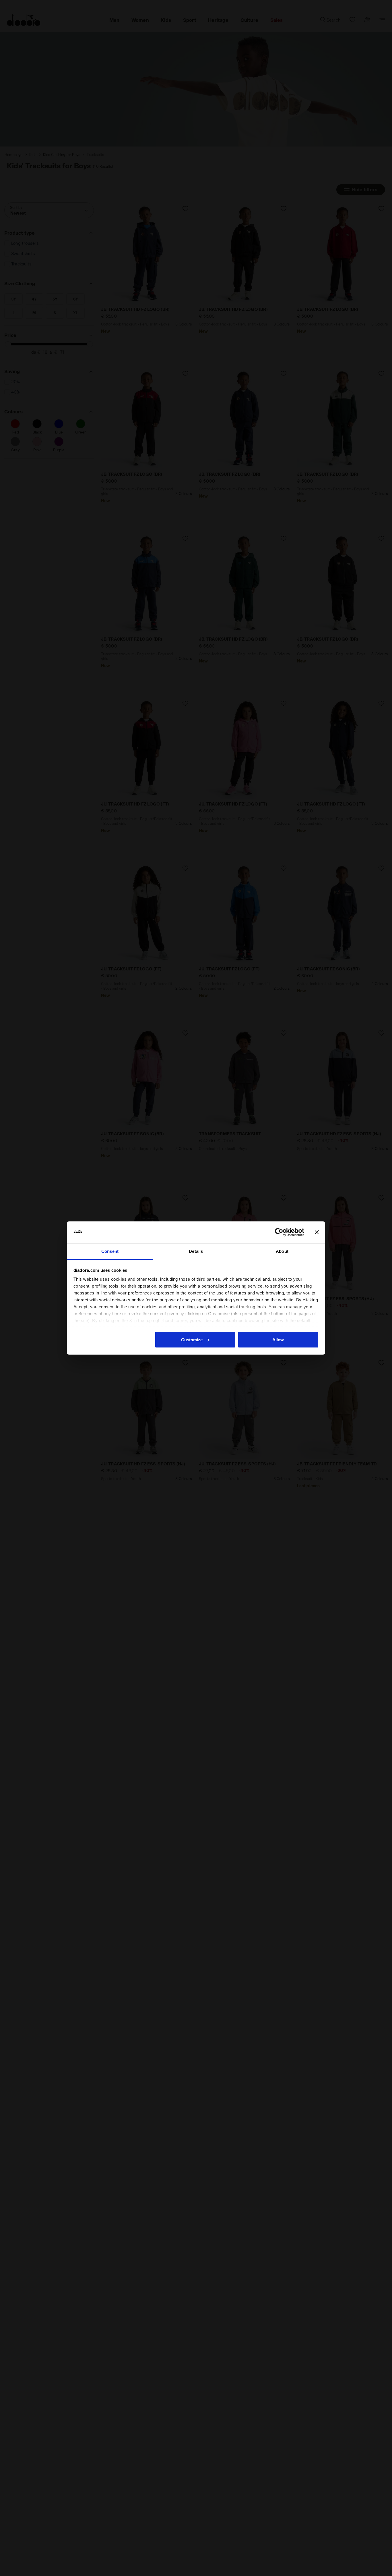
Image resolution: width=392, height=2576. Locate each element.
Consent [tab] (110, 1251)
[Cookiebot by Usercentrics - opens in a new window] (279, 1232)
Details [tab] (196, 1251)
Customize (192, 1339)
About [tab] (282, 1251)
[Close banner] (317, 1232)
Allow (278, 1339)
